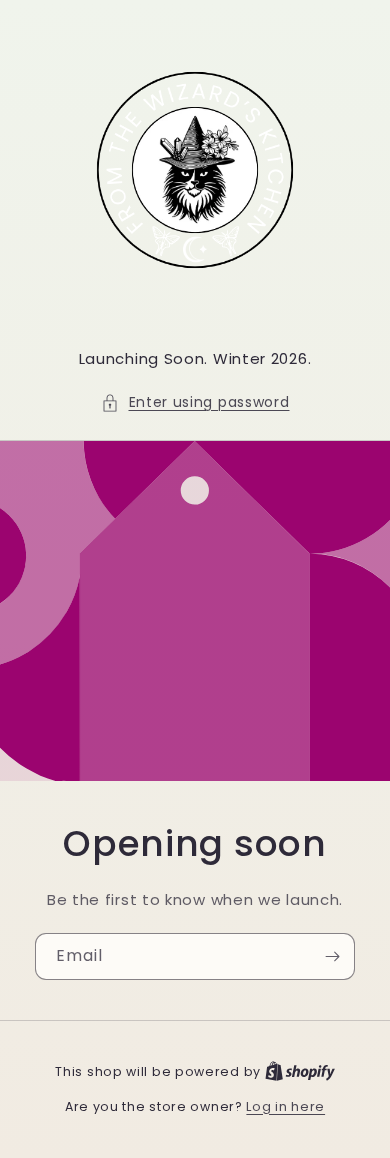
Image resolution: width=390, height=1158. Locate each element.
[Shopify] (300, 1071)
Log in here (285, 1106)
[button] (195, 402)
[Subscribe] (332, 956)
